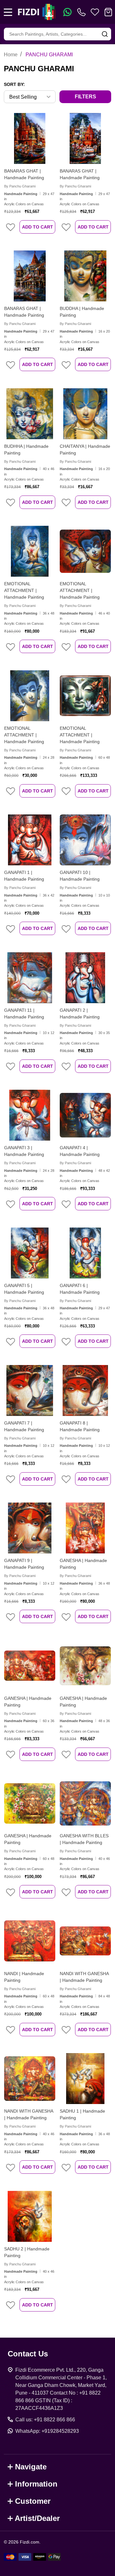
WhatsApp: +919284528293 (47, 2431)
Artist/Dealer (37, 2518)
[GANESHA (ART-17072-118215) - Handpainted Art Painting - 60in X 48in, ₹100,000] (30, 1803)
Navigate (31, 2467)
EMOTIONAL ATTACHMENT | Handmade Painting (24, 590)
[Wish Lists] (95, 12)
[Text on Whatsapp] (67, 12)
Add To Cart (38, 227)
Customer (33, 2501)
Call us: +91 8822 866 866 (45, 2420)
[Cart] (108, 12)
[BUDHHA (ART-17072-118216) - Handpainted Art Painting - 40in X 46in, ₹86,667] (30, 414)
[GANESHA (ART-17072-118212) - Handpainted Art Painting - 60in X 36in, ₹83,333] (30, 1666)
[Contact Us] (83, 12)
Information (36, 2484)
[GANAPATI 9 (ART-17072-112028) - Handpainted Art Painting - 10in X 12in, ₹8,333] (30, 1528)
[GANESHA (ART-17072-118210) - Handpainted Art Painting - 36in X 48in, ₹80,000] (85, 1528)
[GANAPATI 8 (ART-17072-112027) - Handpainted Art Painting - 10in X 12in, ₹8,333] (85, 1390)
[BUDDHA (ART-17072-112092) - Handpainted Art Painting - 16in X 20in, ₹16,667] (85, 276)
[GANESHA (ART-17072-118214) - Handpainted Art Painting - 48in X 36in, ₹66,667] (85, 1666)
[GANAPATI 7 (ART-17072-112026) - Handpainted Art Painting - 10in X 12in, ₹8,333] (30, 1390)
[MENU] (8, 12)
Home (11, 55)
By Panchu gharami (20, 186)
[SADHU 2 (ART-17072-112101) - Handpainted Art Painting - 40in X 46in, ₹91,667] (30, 2216)
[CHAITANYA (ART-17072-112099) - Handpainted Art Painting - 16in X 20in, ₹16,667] (85, 414)
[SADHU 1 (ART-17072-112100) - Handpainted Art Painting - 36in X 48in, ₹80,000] (85, 2079)
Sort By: (14, 84)
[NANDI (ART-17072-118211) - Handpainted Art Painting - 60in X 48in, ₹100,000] (30, 1941)
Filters (85, 97)
